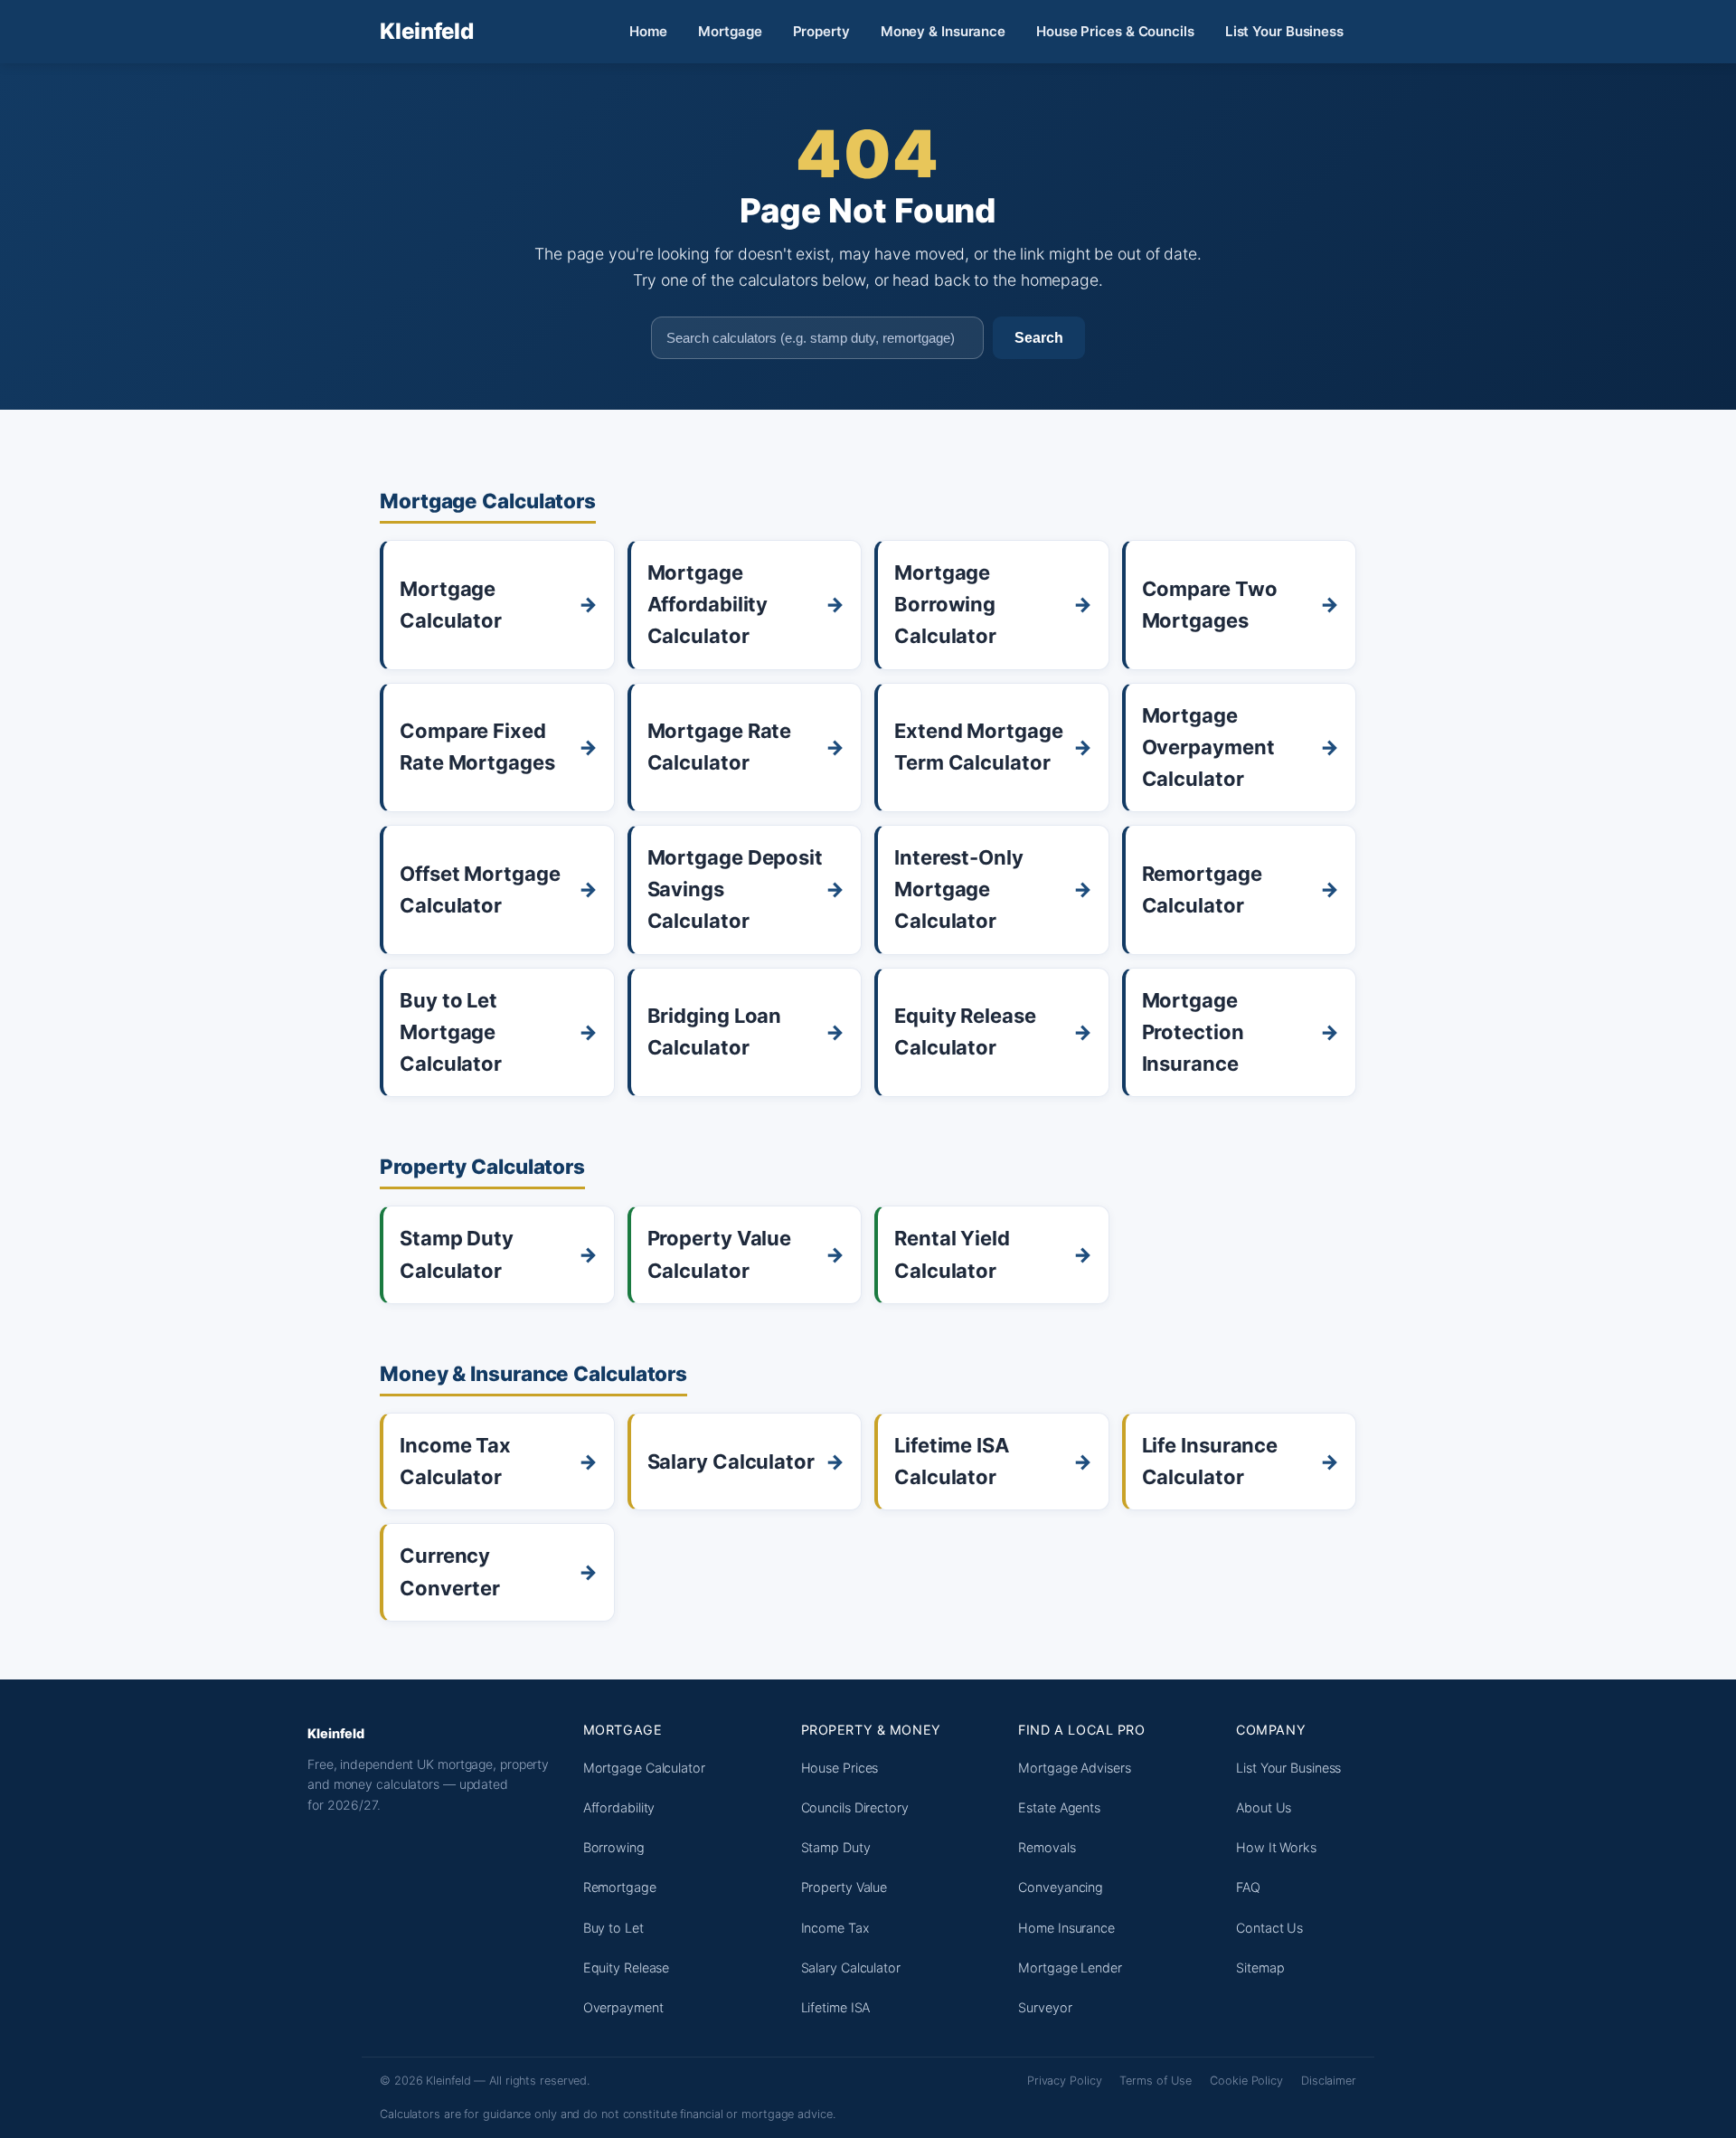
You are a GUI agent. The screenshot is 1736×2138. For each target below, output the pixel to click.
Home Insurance (1066, 1928)
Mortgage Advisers (1074, 1768)
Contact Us (1269, 1928)
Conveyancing (1061, 1887)
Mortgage (730, 31)
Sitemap (1260, 1968)
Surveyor (1045, 2007)
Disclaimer (1329, 2081)
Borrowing (614, 1847)
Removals (1047, 1847)
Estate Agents (1059, 1807)
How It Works (1276, 1847)
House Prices (840, 1768)
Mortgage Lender (1070, 1968)
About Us (1264, 1807)
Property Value (844, 1887)
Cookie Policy (1246, 2081)
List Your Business (1284, 31)
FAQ (1248, 1887)
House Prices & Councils (1115, 31)
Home (649, 31)
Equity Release (627, 1968)
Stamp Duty (836, 1847)
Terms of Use (1156, 2081)
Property (821, 31)
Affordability (619, 1807)
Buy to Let (613, 1928)
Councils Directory (855, 1807)
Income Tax (835, 1928)
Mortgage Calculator (644, 1768)
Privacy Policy (1065, 2081)
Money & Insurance (943, 31)
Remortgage (620, 1887)
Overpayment (623, 2007)
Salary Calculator (851, 1968)
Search (1039, 337)
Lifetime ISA (836, 2007)
